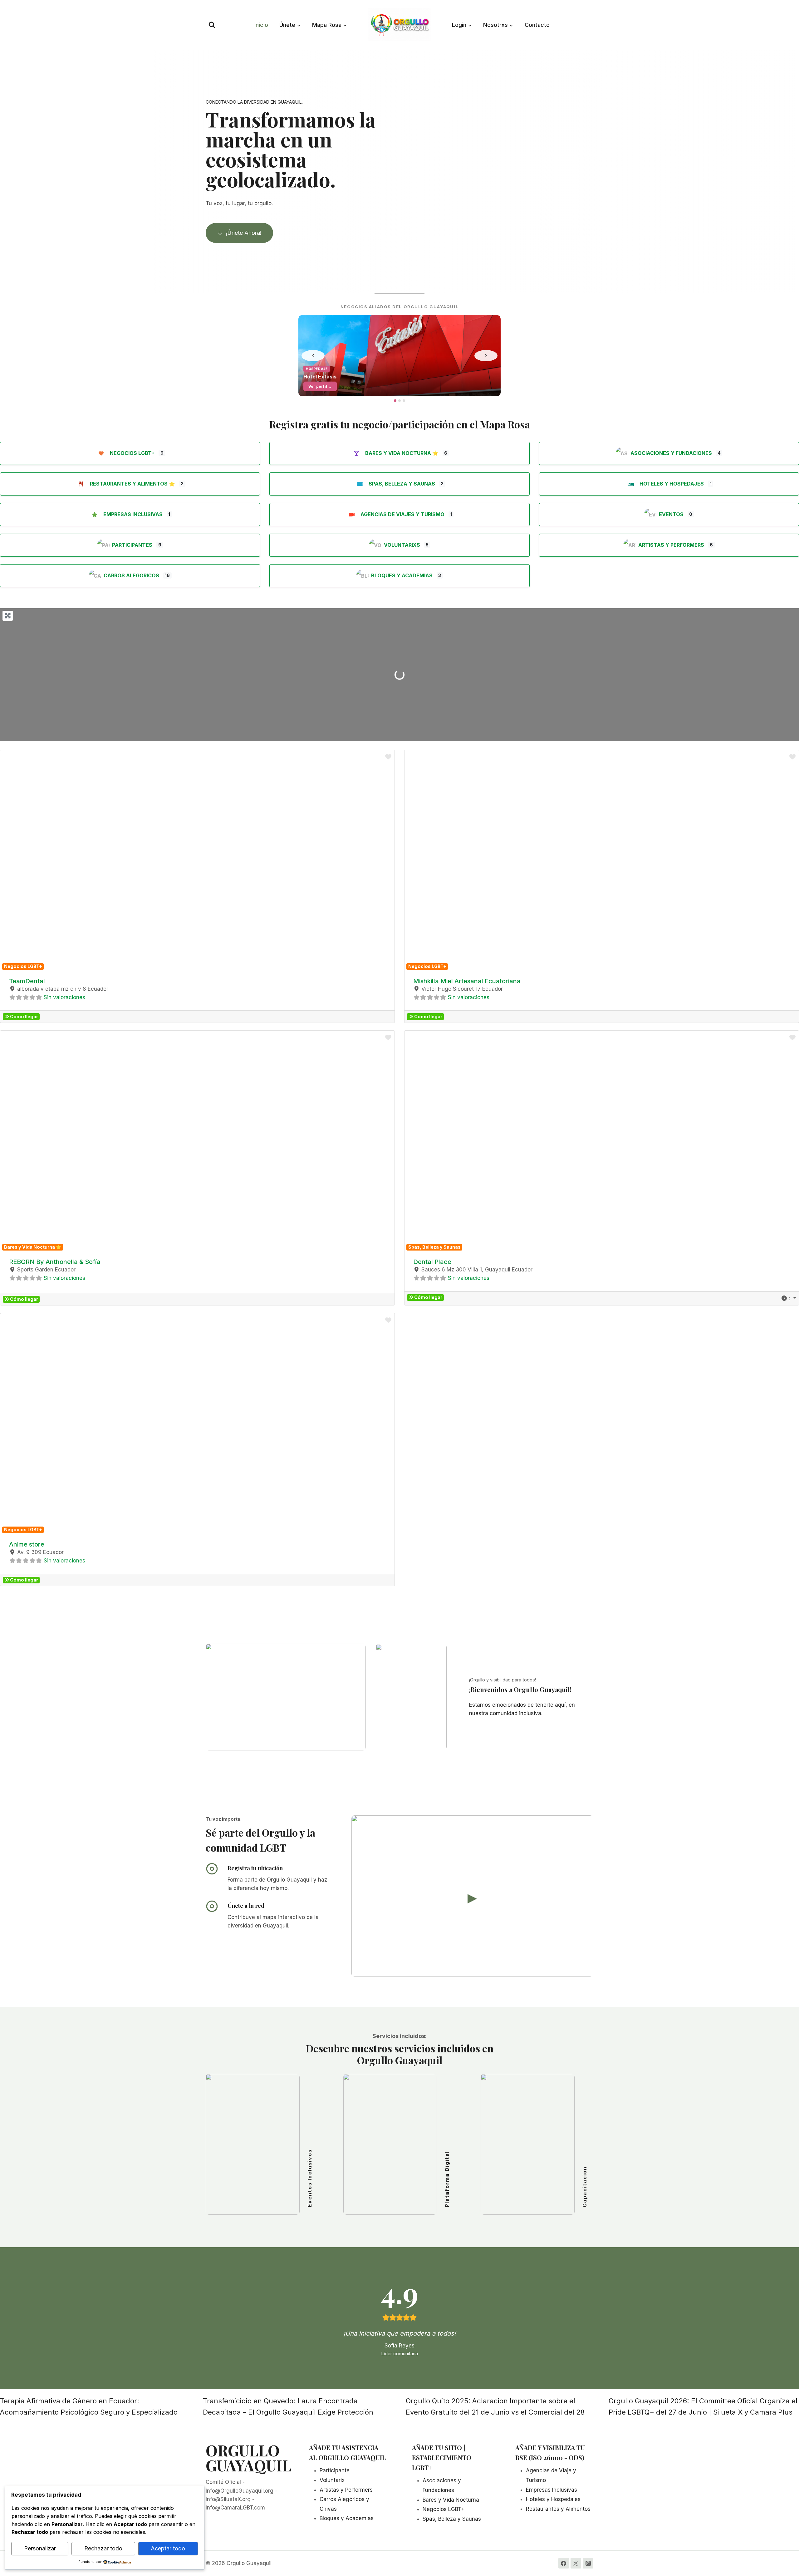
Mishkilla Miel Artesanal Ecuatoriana (467, 981)
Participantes (132, 545)
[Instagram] (588, 2563)
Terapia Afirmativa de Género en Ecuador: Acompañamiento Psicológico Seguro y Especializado (89, 2406)
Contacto (537, 25)
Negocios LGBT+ (132, 453)
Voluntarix (332, 2480)
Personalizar (40, 2548)
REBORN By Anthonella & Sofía (55, 1262)
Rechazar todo (103, 2548)
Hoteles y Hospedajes (672, 484)
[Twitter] (576, 2563)
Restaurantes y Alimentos (558, 2509)
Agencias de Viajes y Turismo (402, 514)
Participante (335, 2470)
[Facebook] (564, 2563)
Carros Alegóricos (131, 575)
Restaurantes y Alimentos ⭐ (132, 484)
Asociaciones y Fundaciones (671, 453)
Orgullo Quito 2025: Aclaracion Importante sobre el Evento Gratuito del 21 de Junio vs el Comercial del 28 (495, 2406)
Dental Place (432, 1262)
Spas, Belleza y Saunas (402, 484)
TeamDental (27, 981)
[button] (30, 861)
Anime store (27, 1544)
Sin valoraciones (64, 997)
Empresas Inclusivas (133, 514)
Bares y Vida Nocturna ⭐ (402, 453)
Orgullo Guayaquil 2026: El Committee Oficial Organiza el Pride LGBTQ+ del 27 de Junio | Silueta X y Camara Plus (703, 2406)
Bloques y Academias (402, 575)
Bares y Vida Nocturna (451, 2500)
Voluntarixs (402, 545)
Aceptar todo (168, 2548)
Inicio (261, 25)
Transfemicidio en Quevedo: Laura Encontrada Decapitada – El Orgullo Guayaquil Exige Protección (288, 2406)
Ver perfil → (320, 386)
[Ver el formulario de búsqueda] (212, 25)
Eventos (671, 514)
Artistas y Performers (671, 545)
